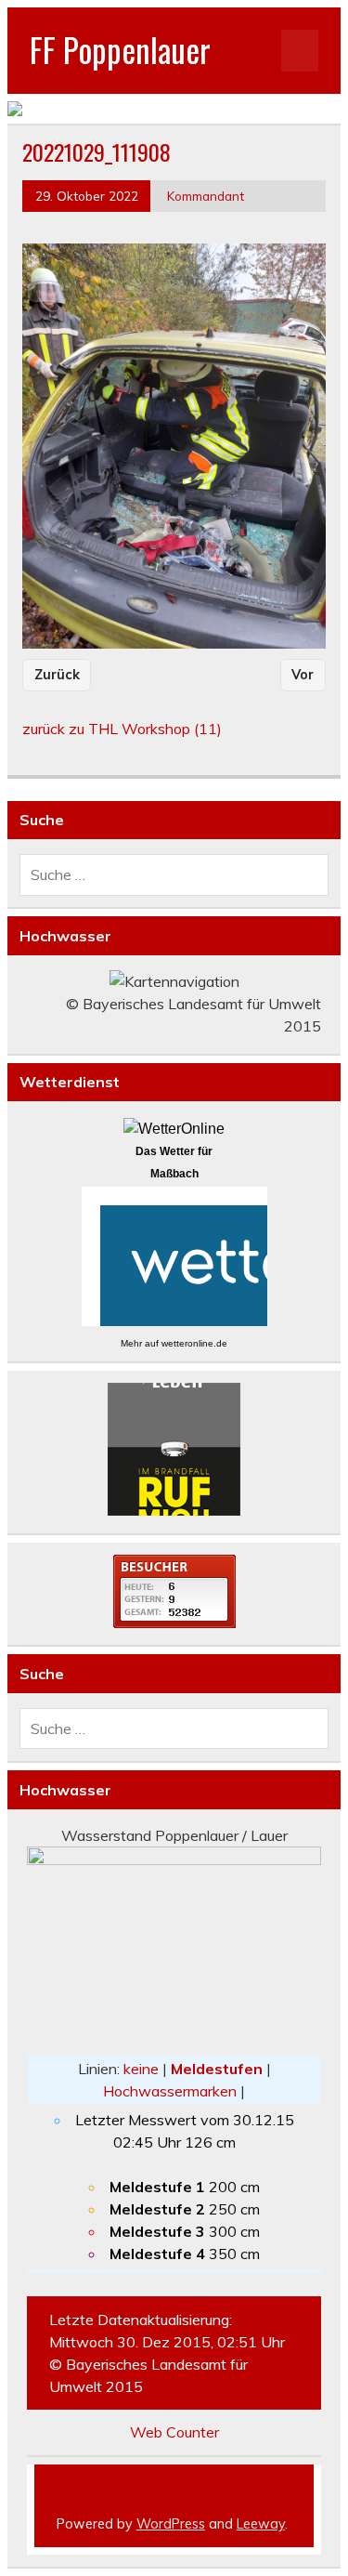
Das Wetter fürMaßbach (174, 1163)
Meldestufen (217, 2069)
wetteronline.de (194, 1343)
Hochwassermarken (170, 2091)
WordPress (171, 2524)
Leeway (261, 2524)
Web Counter (174, 2432)
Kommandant (206, 196)
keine (141, 2069)
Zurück (57, 675)
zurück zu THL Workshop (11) (122, 729)
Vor (303, 675)
